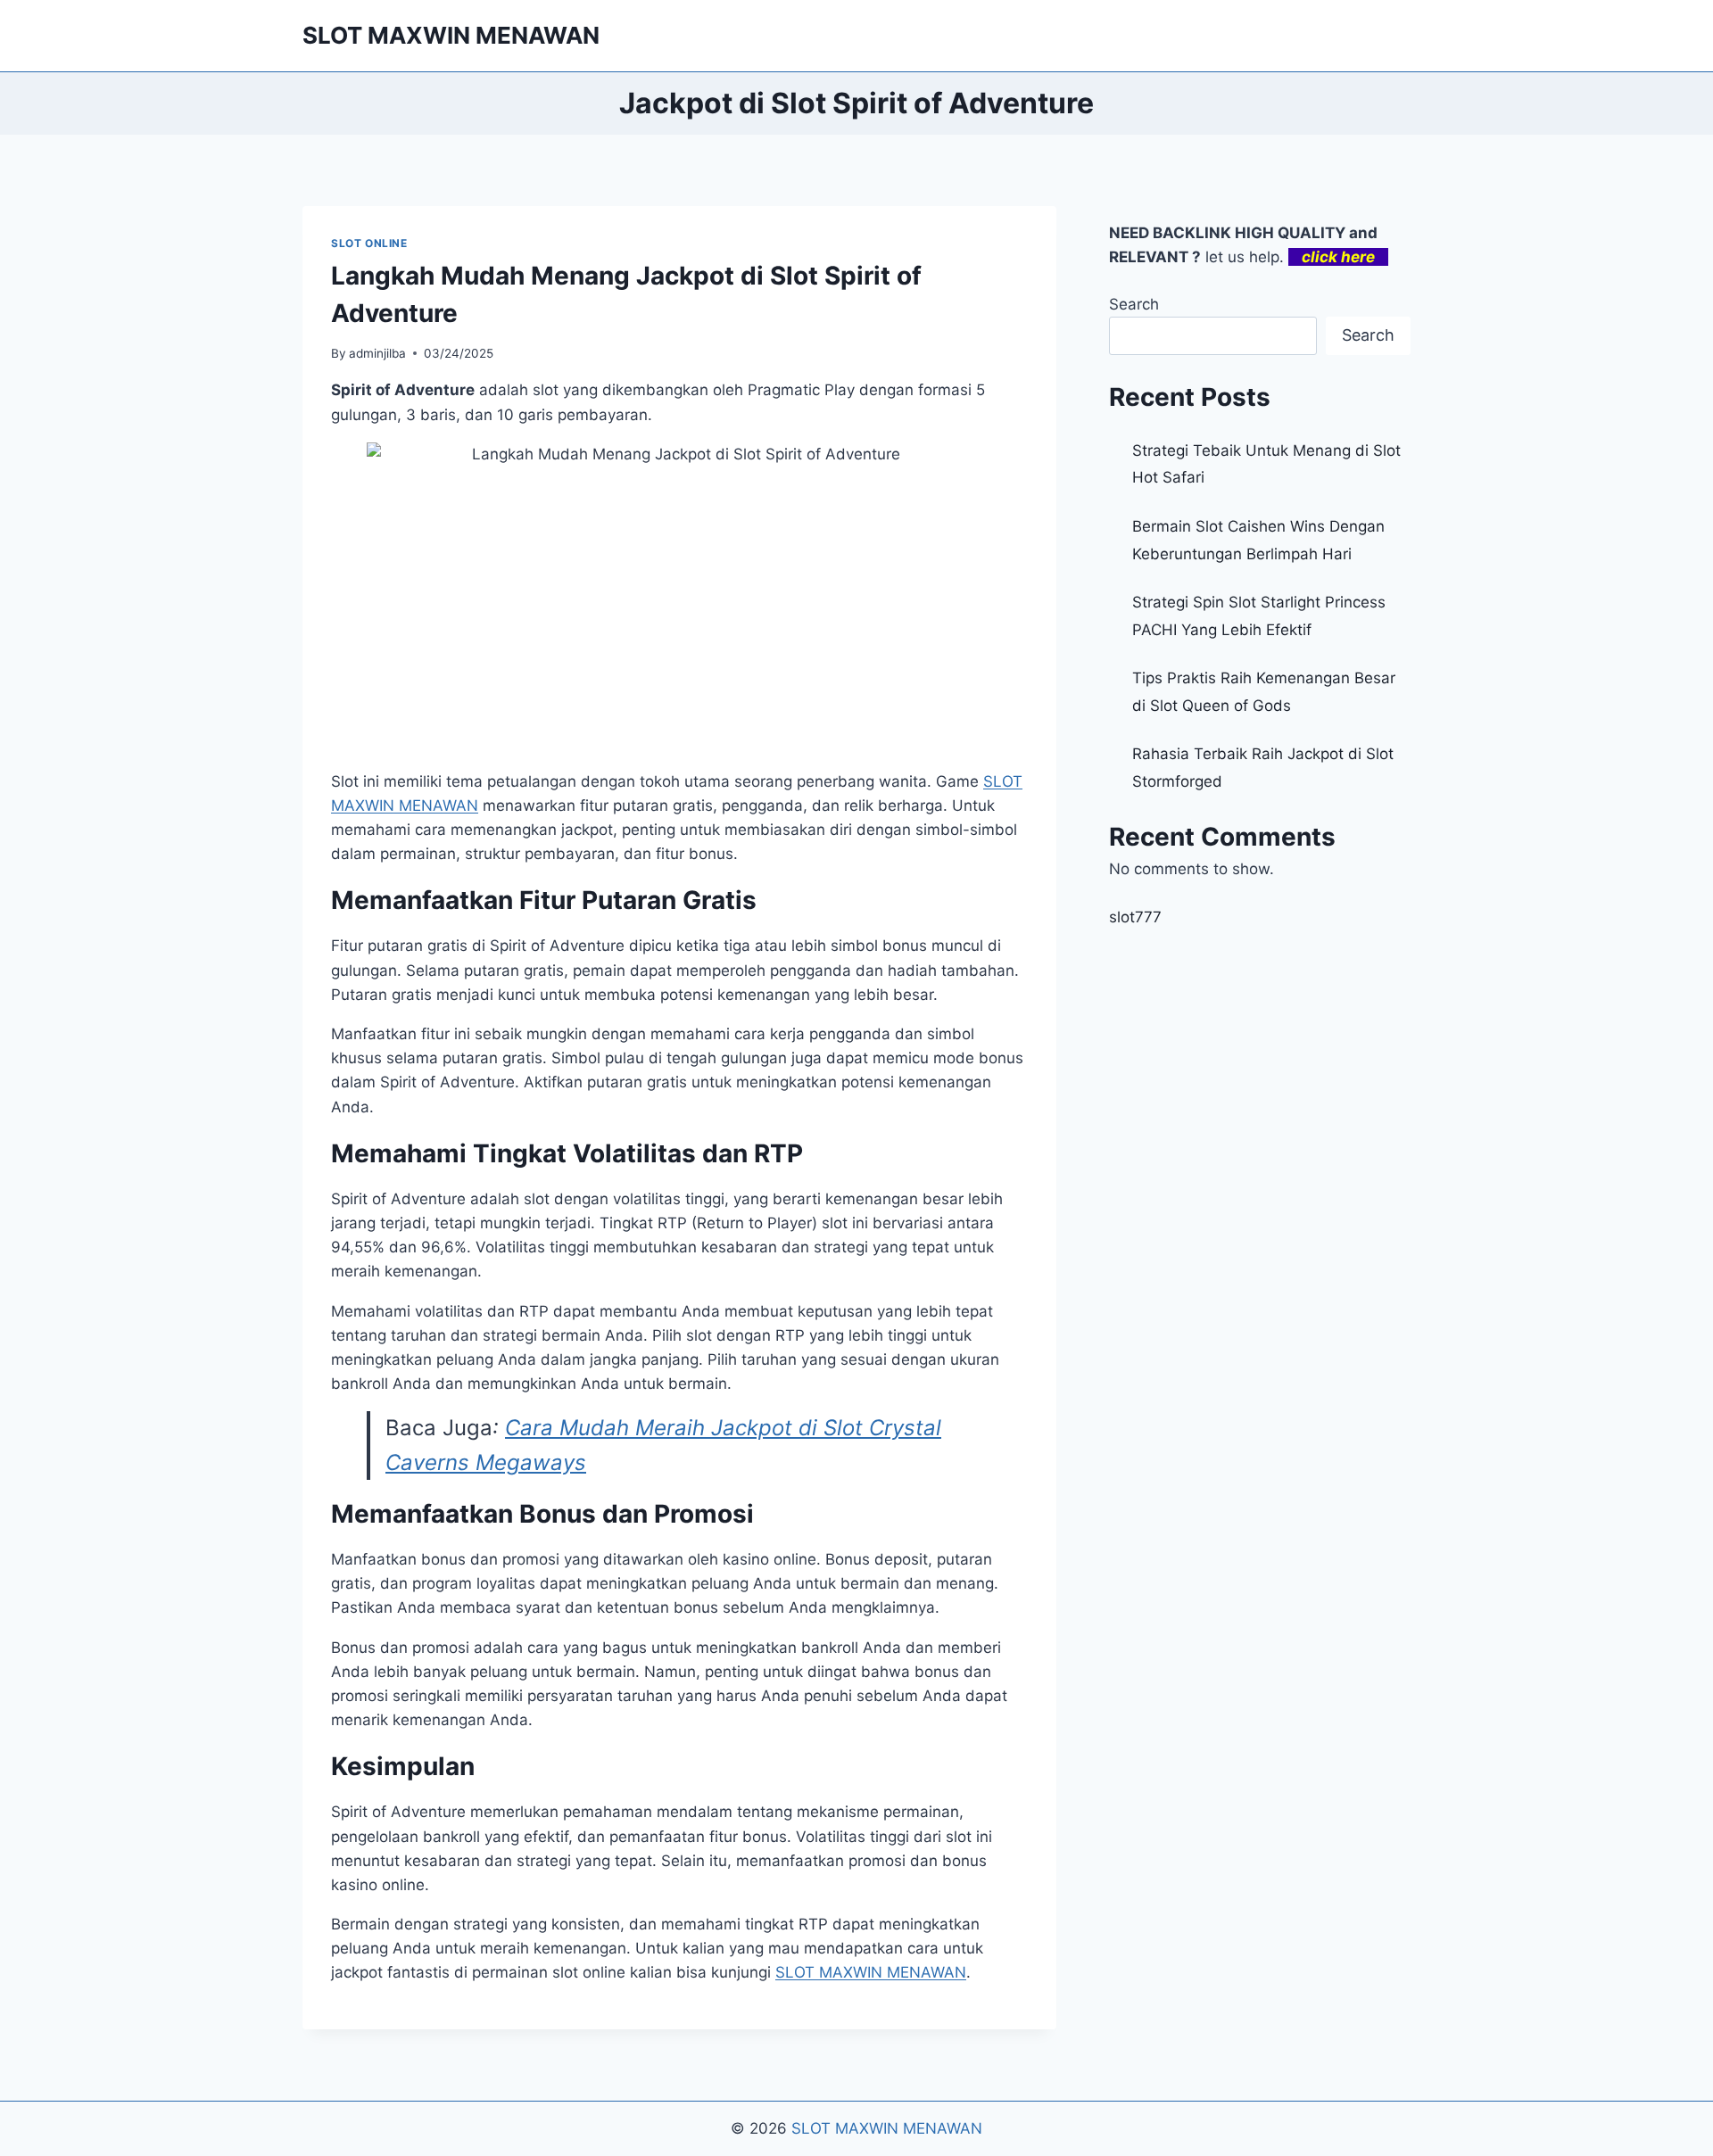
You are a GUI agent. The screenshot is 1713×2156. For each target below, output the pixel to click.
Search (1134, 304)
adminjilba (377, 353)
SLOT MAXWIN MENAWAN (887, 2128)
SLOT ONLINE (369, 243)
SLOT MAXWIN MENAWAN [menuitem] (871, 1972)
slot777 (1135, 917)
